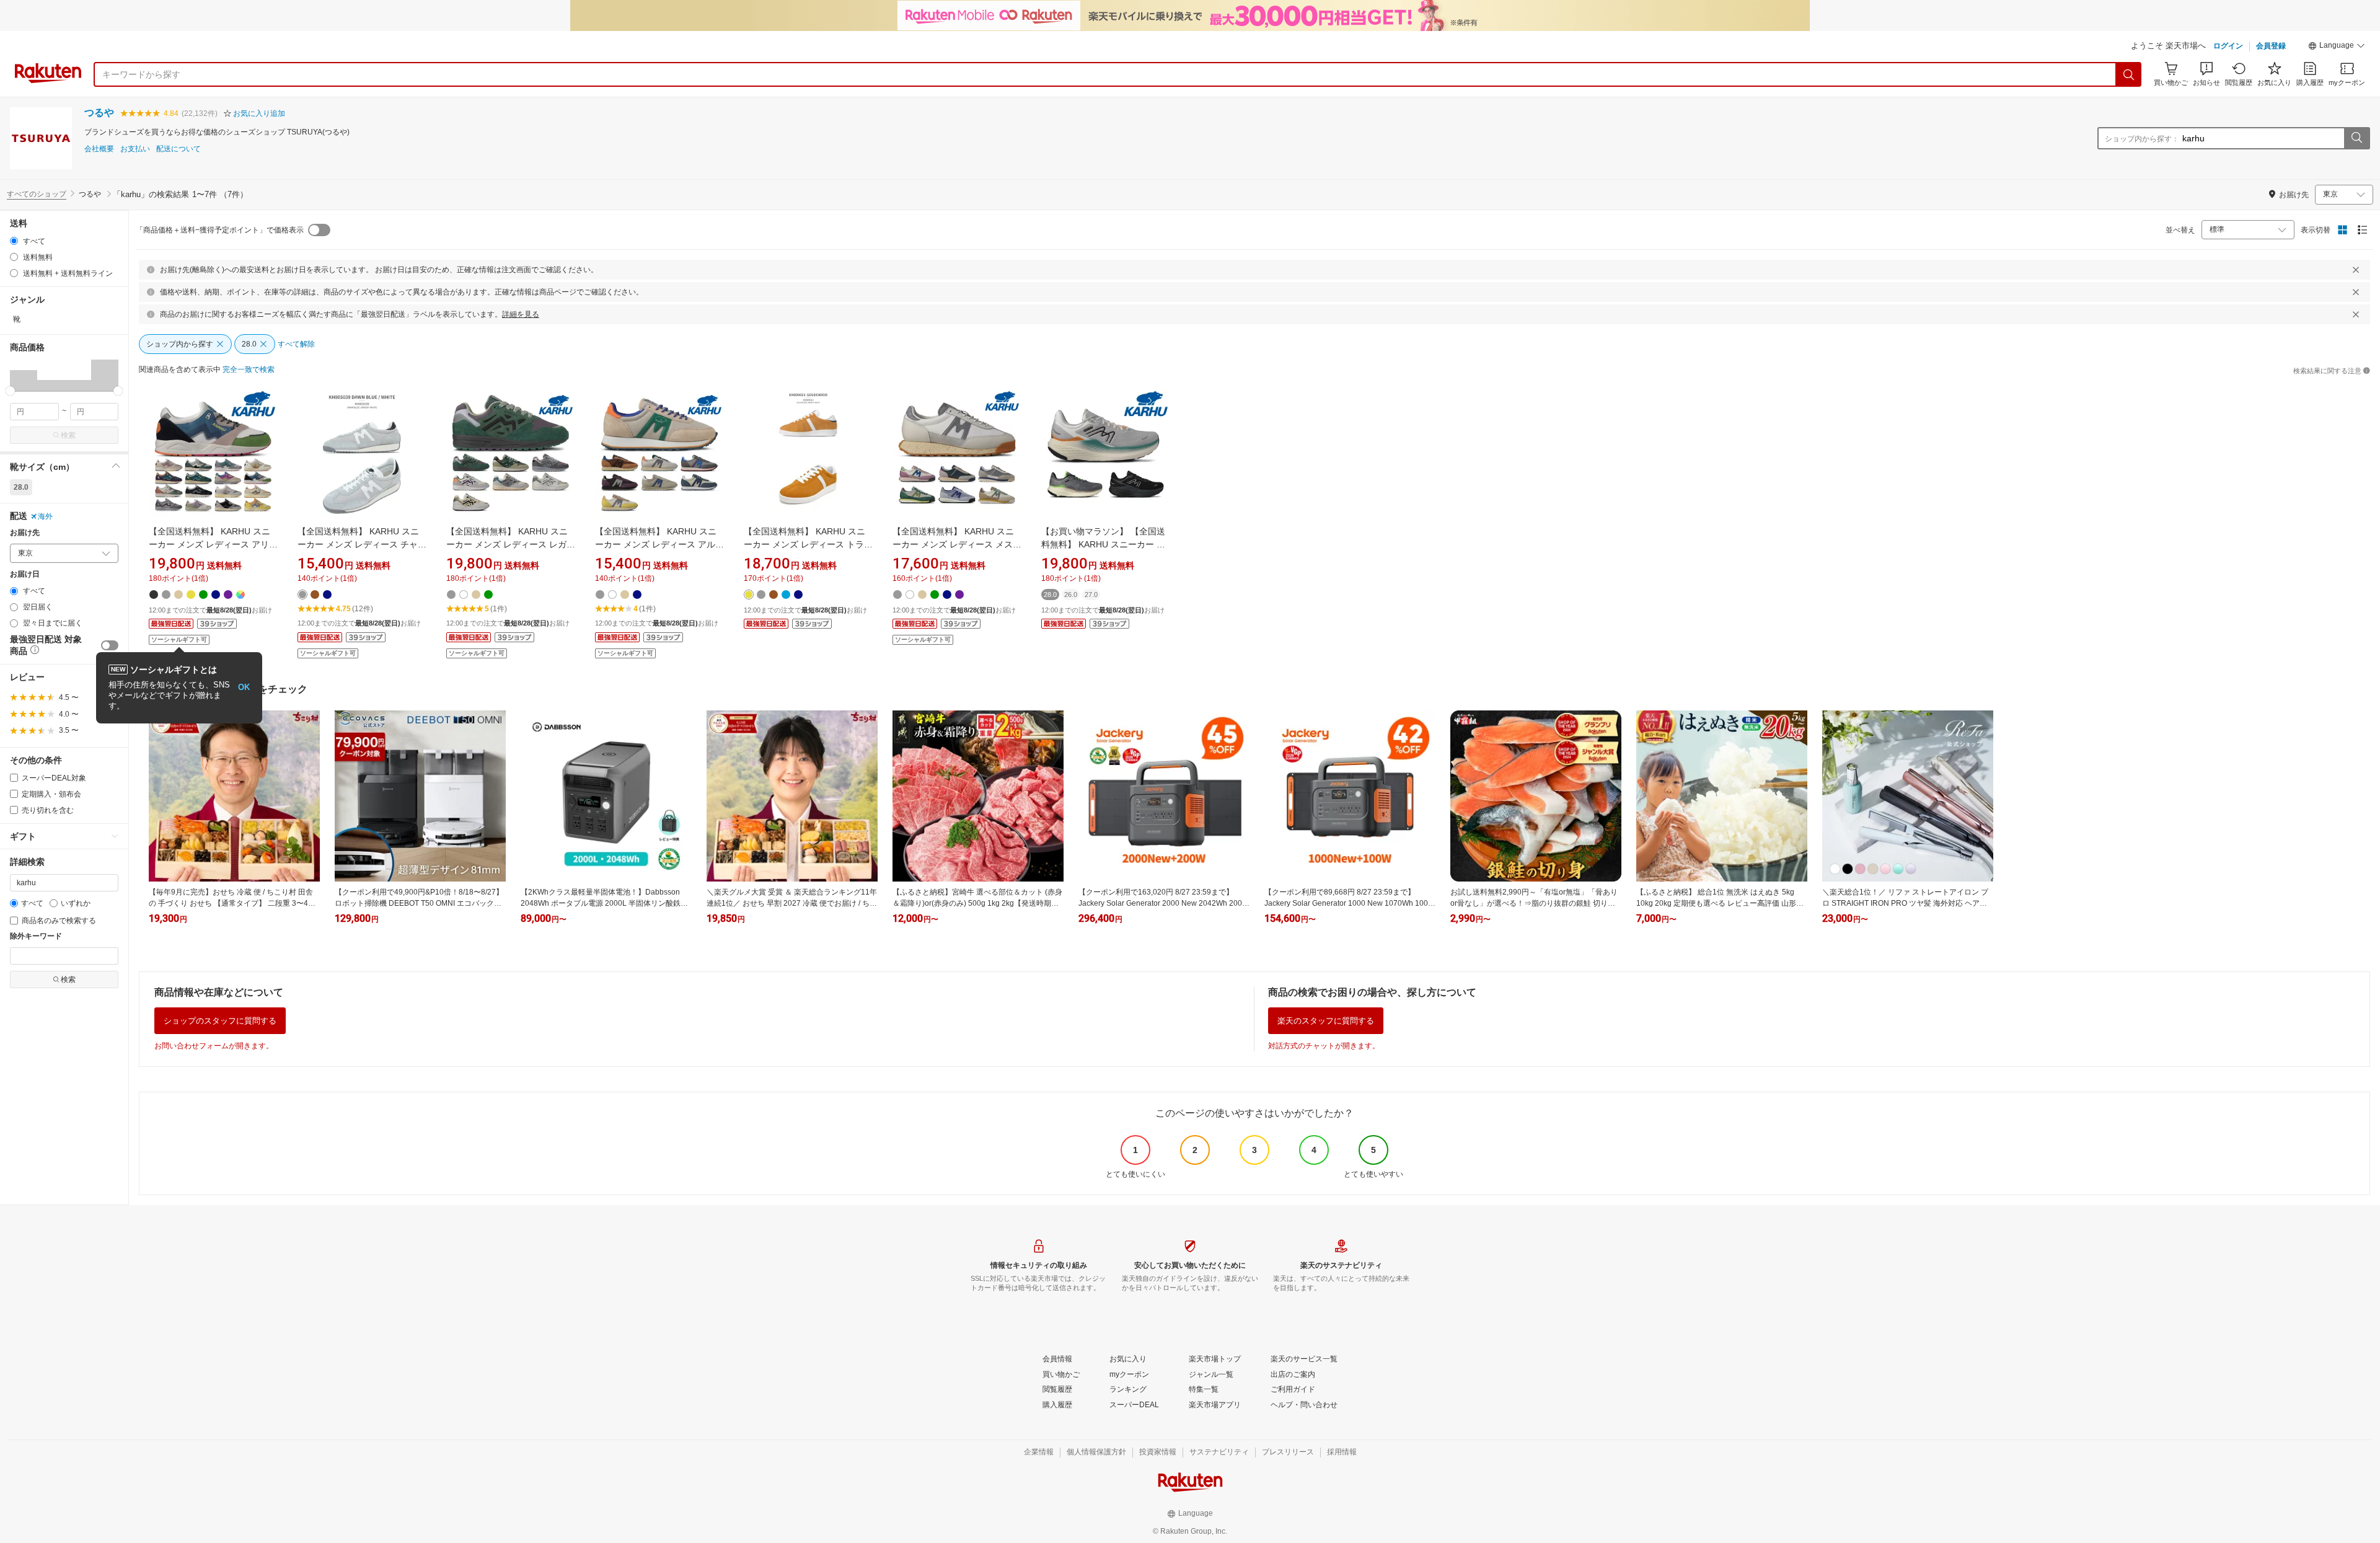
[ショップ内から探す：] (2356, 138)
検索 (68, 435)
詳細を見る (521, 314)
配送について (178, 149)
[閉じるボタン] (2356, 270)
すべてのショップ (37, 194)
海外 (45, 516)
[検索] (2129, 74)
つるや (99, 113)
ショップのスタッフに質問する (220, 1021)
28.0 (21, 487)
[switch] (110, 645)
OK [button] (244, 687)
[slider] (10, 391)
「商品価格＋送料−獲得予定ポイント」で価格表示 (220, 230)
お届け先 (25, 533)
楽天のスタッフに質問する (1326, 1021)
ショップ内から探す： (2142, 139)
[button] (2337, 47)
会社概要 (99, 149)
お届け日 (25, 574)
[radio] (14, 241)
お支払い (135, 149)
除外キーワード (36, 936)
